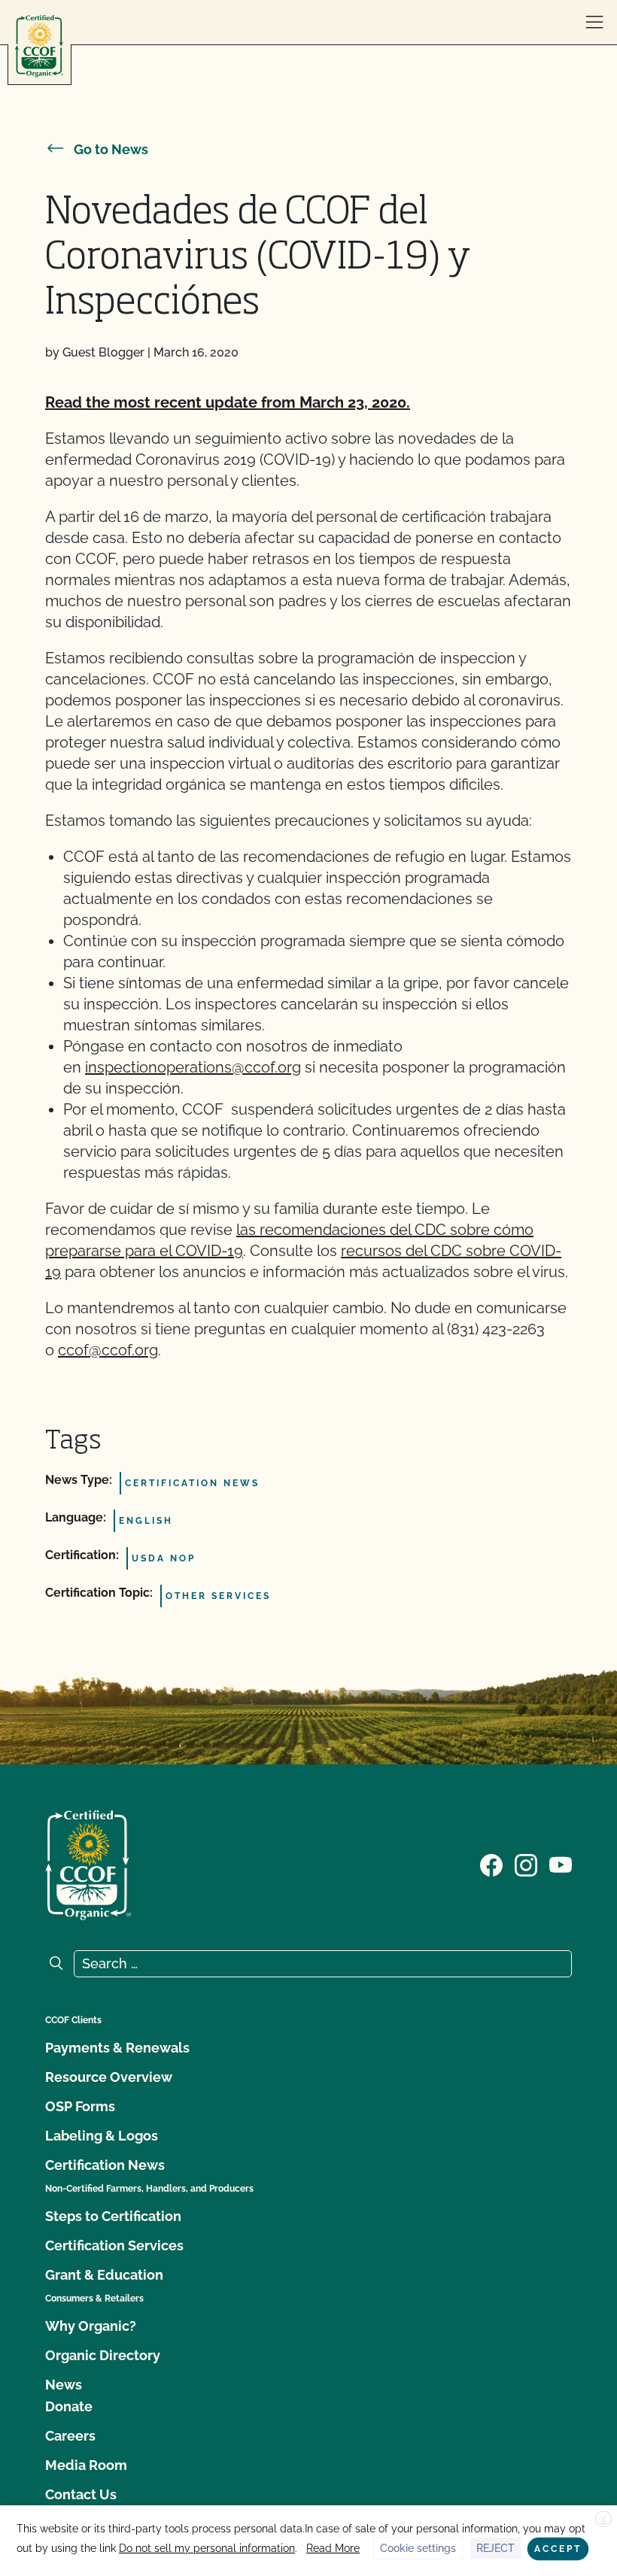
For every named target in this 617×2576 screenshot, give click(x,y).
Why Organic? (91, 2326)
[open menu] (594, 23)
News (64, 2385)
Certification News (105, 2165)
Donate (69, 2406)
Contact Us (81, 2494)
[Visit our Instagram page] (526, 1864)
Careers (70, 2436)
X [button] (603, 2520)
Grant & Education (104, 2275)
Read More (333, 2548)
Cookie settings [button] (418, 2548)
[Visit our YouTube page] (561, 1864)
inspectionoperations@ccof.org (193, 1067)
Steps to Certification (113, 2216)
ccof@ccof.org (108, 1350)
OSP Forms (80, 2106)
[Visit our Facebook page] (491, 1864)
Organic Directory (103, 2355)
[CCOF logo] (39, 46)
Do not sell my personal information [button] (207, 2548)
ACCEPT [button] (558, 2549)
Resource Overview (109, 2077)
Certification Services (114, 2245)
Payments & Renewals (117, 2048)
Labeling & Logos (102, 2136)
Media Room (86, 2465)
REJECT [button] (495, 2548)
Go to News (111, 149)
